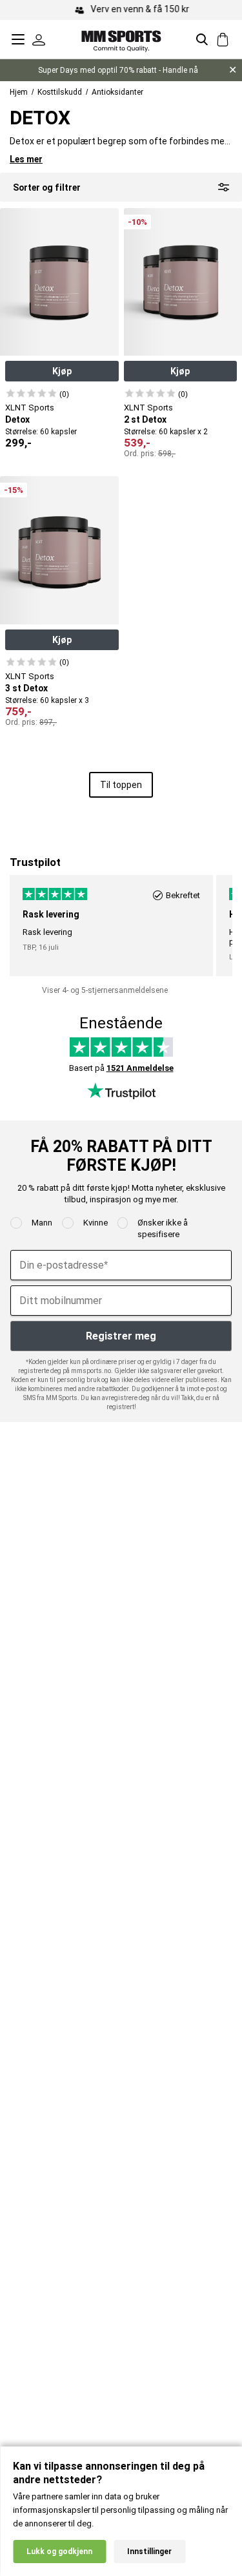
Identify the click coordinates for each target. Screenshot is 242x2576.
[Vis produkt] (31, 393)
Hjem (19, 92)
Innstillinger (149, 2552)
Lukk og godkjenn (59, 2552)
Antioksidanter (117, 92)
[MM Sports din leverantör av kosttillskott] (121, 39)
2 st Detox (145, 419)
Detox (17, 419)
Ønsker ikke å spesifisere (163, 1228)
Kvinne (96, 1223)
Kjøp (62, 371)
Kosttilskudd (60, 92)
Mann (42, 1223)
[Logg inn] (39, 39)
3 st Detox (26, 688)
